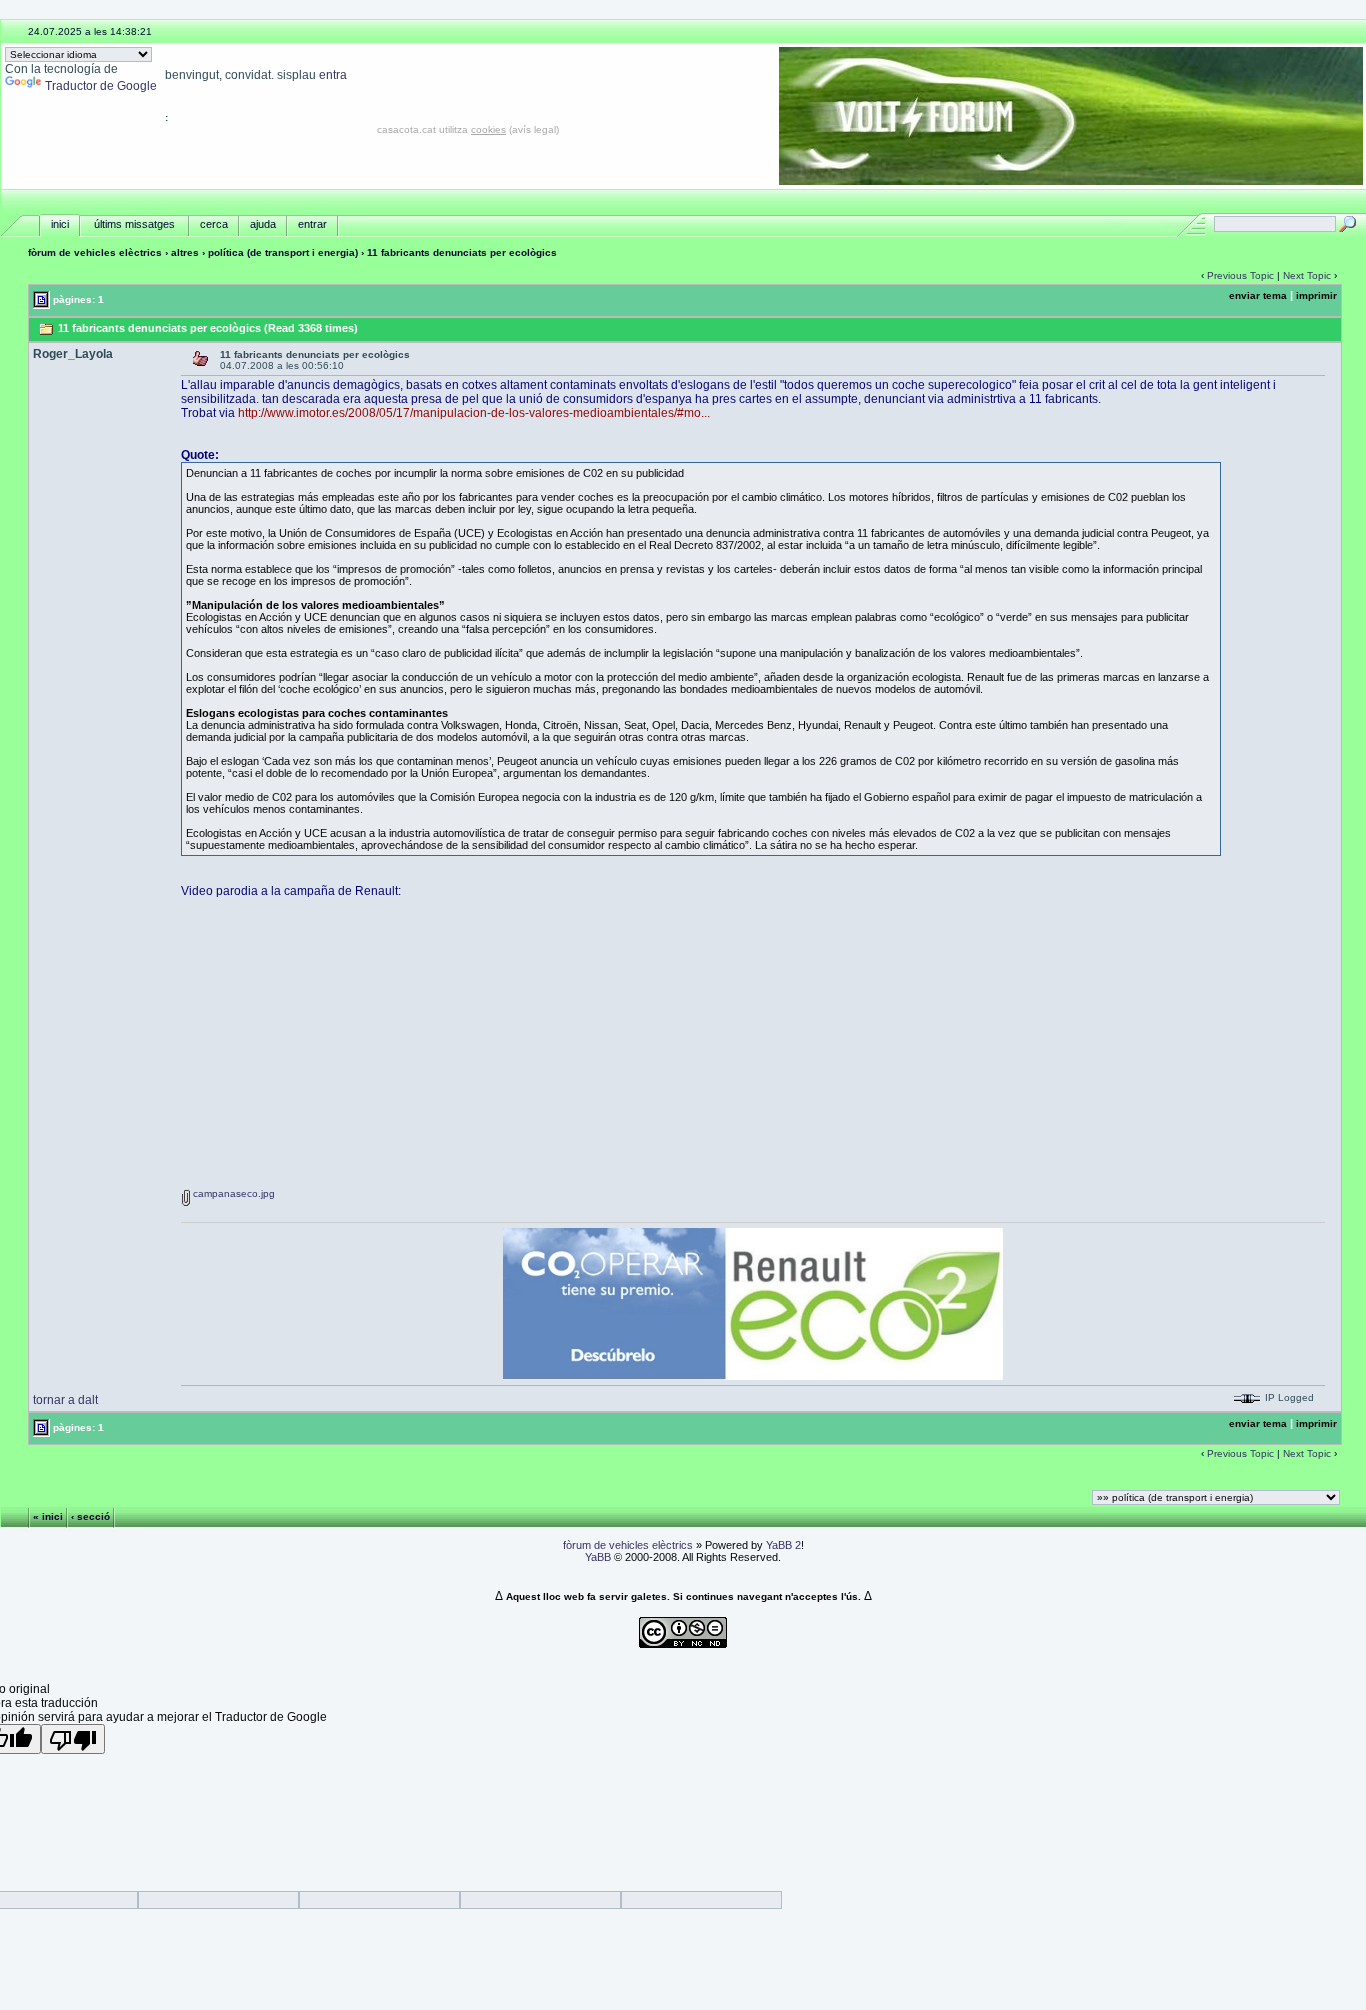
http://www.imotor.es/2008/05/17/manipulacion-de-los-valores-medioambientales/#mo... (474, 413)
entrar (312, 224)
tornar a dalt (65, 1400)
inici (60, 224)
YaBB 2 (783, 1545)
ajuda (263, 224)
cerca (214, 224)
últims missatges (134, 224)
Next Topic (1307, 275)
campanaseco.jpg (232, 1193)
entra (333, 75)
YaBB (598, 1557)
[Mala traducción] (73, 1739)
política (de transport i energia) (283, 252)
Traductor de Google (101, 86)
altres (185, 252)
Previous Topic (1240, 275)
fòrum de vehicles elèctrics (95, 252)
